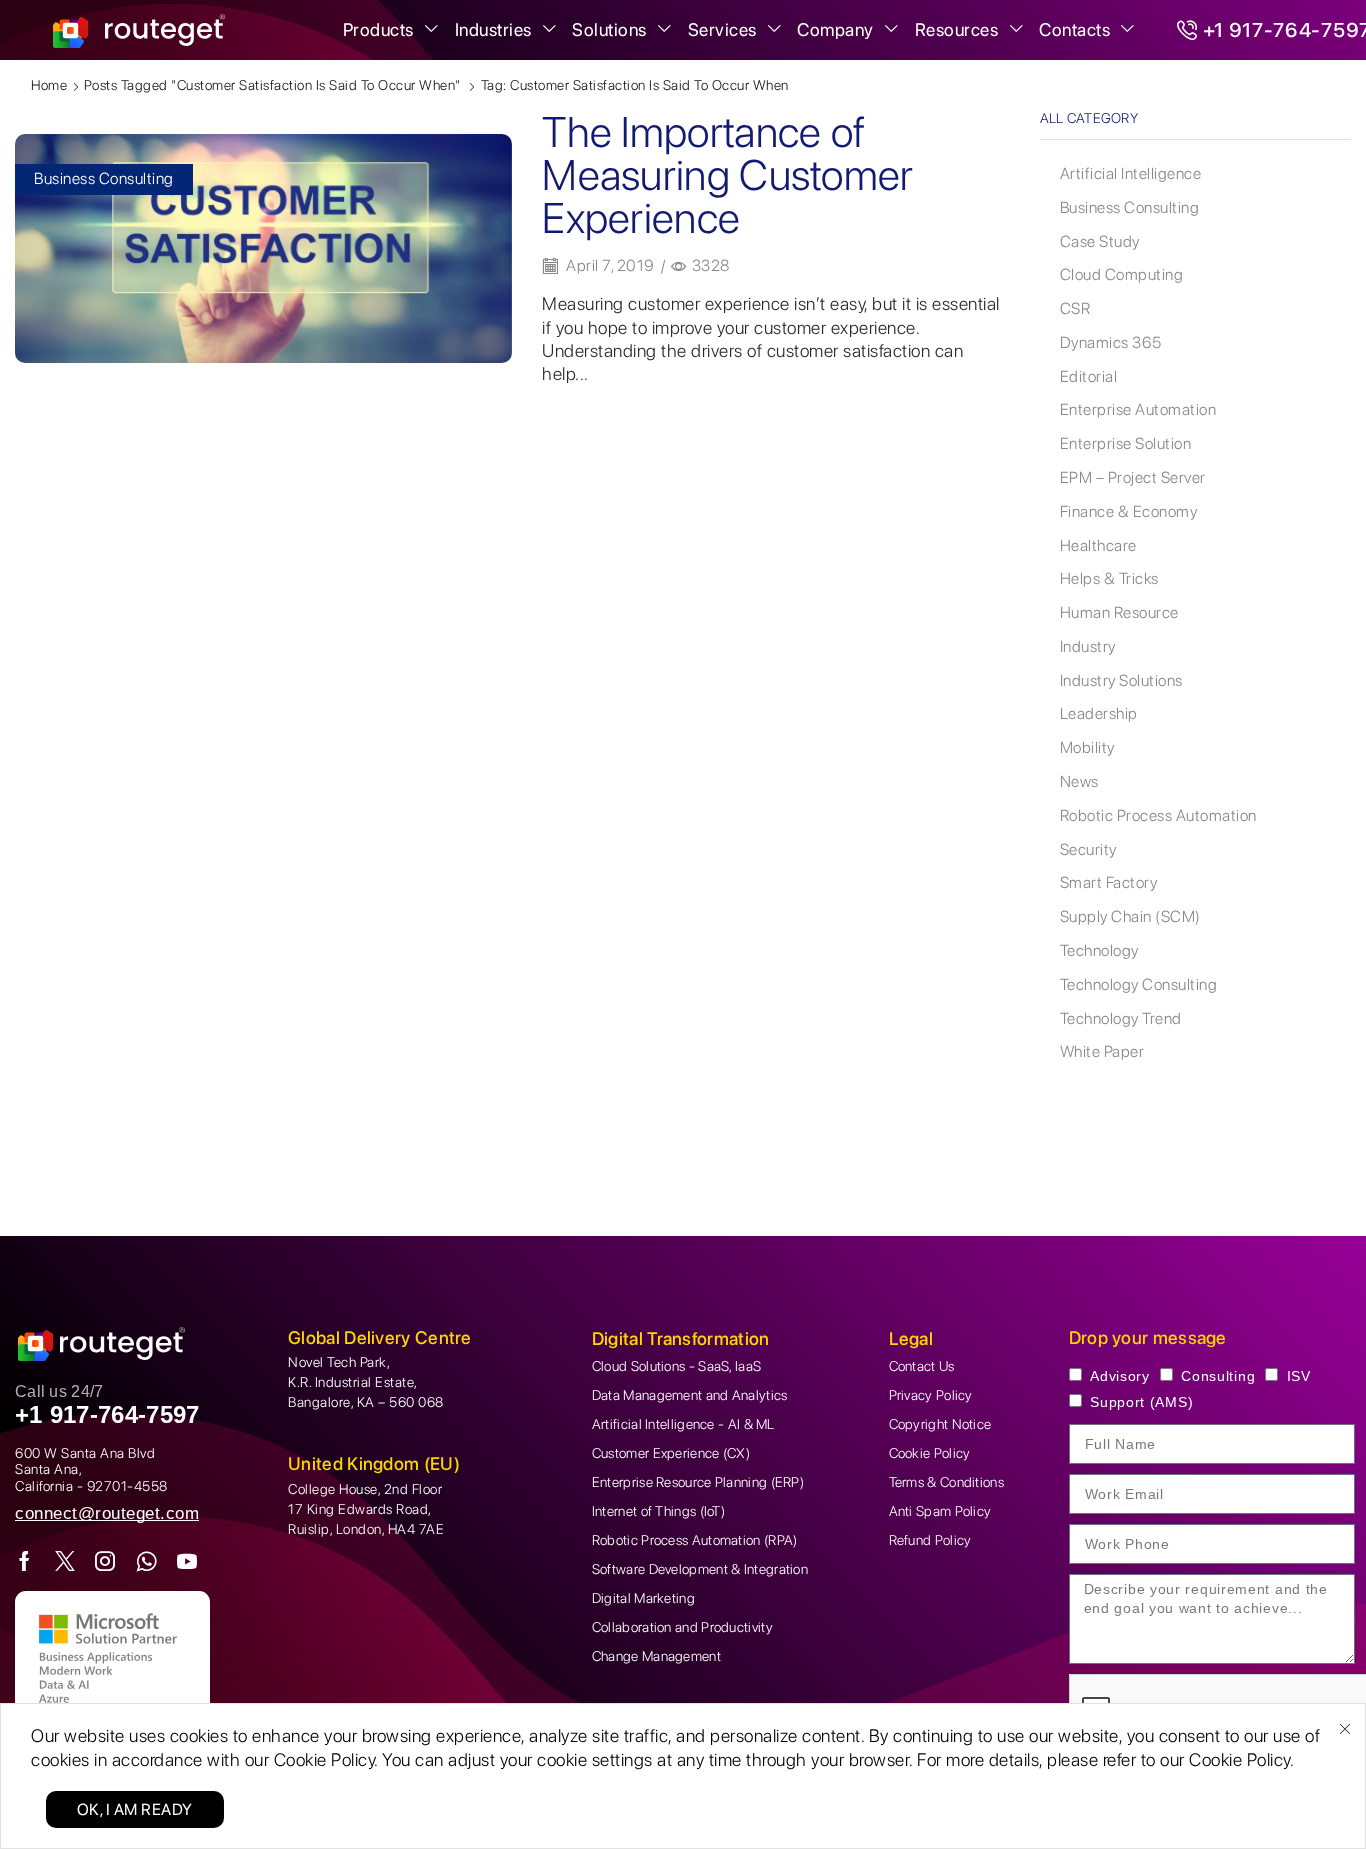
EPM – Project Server (1133, 477)
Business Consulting (104, 178)
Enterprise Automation (1138, 409)
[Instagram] (105, 1561)
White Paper (1102, 1051)
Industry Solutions (1121, 680)
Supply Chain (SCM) (1130, 916)
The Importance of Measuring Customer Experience (727, 174)
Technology (1099, 950)
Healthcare (1098, 545)
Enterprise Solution (1126, 443)
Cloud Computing (1122, 274)
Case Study (1100, 241)
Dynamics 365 (1111, 342)
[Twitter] (65, 1561)
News (1079, 781)
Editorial (1089, 376)
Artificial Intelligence (1131, 173)
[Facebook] (25, 1561)
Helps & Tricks (1109, 578)
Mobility (1087, 747)
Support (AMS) (1141, 1402)
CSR (1075, 308)
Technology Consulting (1139, 984)
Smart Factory (1109, 882)
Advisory (1120, 1376)
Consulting (1218, 1376)
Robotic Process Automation (1158, 815)
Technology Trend (1121, 1018)
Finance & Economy (1129, 511)
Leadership (1099, 713)
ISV (1299, 1376)
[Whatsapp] (147, 1561)
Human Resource (1119, 612)
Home (49, 85)
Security (1088, 849)
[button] (107, 1513)
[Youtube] (187, 1561)
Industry (1088, 646)
